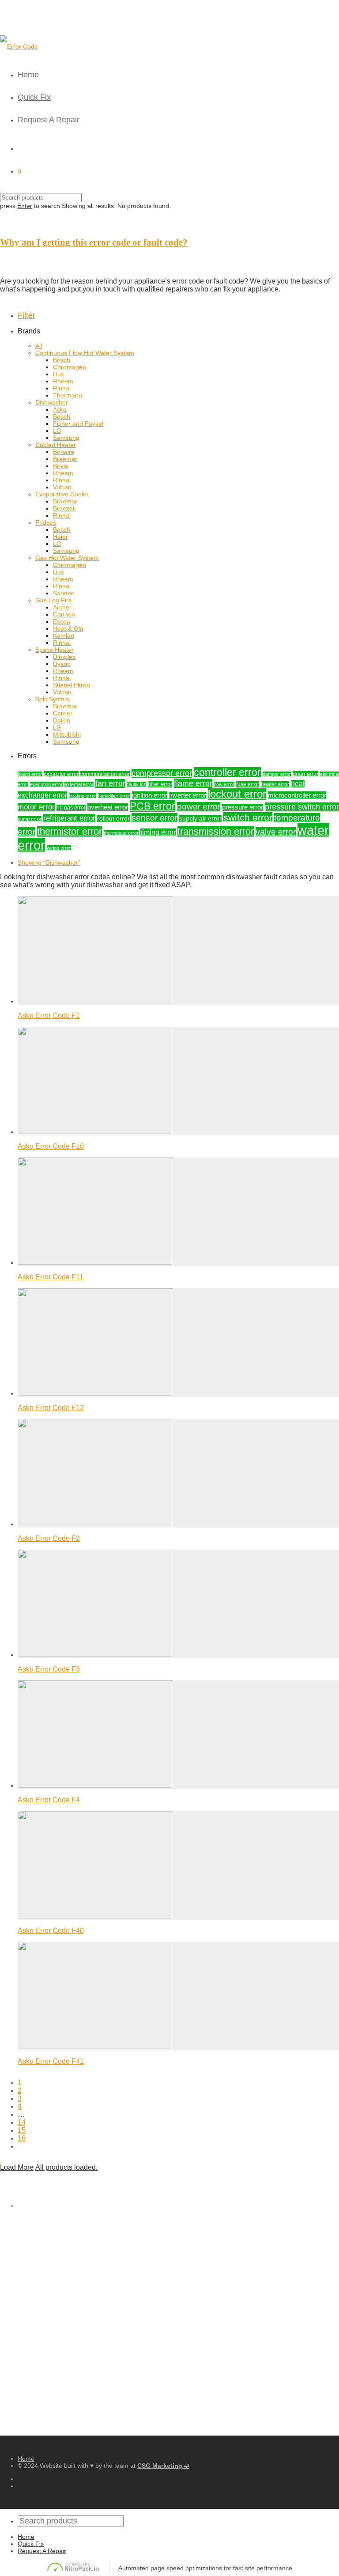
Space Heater (55, 650)
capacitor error (61, 774)
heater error (275, 784)
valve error (276, 832)
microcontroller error (297, 795)
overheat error (108, 807)
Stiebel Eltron (72, 685)
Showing (49, 862)
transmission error (216, 831)
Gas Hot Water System (67, 558)
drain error (305, 774)
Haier (60, 537)
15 (22, 2130)
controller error (227, 773)
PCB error (153, 806)
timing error (158, 832)
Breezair (65, 508)
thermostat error (121, 833)
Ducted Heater (56, 445)
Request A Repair (49, 120)
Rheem (63, 381)
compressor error (162, 773)
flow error (224, 784)
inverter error (188, 795)
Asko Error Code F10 (51, 1146)
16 (22, 2138)
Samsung (66, 438)
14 (22, 2122)
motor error (36, 807)
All (39, 346)
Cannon (64, 614)
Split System (53, 699)
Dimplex (64, 657)
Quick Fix (34, 97)
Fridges (46, 522)
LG (57, 431)
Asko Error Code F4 (49, 1800)
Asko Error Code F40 (51, 1931)
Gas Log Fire (54, 600)
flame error (193, 783)
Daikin (62, 720)
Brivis (60, 466)
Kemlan (64, 635)
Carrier (63, 713)
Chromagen (70, 367)
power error (199, 807)
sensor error (154, 818)
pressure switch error (302, 807)
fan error (110, 783)
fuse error (248, 784)
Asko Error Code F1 (49, 1016)
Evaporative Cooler (62, 494)
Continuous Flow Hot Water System (85, 353)
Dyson (62, 664)
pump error (30, 819)
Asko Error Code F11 (51, 1277)
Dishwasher (52, 402)
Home (28, 75)
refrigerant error (69, 818)
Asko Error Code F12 (51, 1408)
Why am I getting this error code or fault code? (94, 242)
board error (30, 774)
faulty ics (137, 784)
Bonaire (64, 452)
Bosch (62, 360)
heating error (83, 796)
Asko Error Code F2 (49, 1538)
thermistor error (70, 832)
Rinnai (62, 388)
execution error (46, 784)
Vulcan (62, 487)
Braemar (65, 459)
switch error (248, 817)
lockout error (237, 794)
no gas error (71, 808)
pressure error (243, 807)
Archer (62, 607)
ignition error (150, 795)
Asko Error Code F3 (49, 1669)
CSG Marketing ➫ (163, 2466)
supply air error (200, 819)
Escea (62, 621)
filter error (160, 784)
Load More (17, 2167)
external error (79, 784)
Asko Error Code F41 (51, 2061)
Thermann (68, 395)
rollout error (113, 818)
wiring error (59, 848)
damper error (277, 774)
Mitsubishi (67, 734)
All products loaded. (66, 2167)
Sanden (64, 593)
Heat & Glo (68, 628)
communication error (105, 774)
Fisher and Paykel (78, 424)
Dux (58, 374)
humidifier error (114, 796)
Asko (60, 409)
